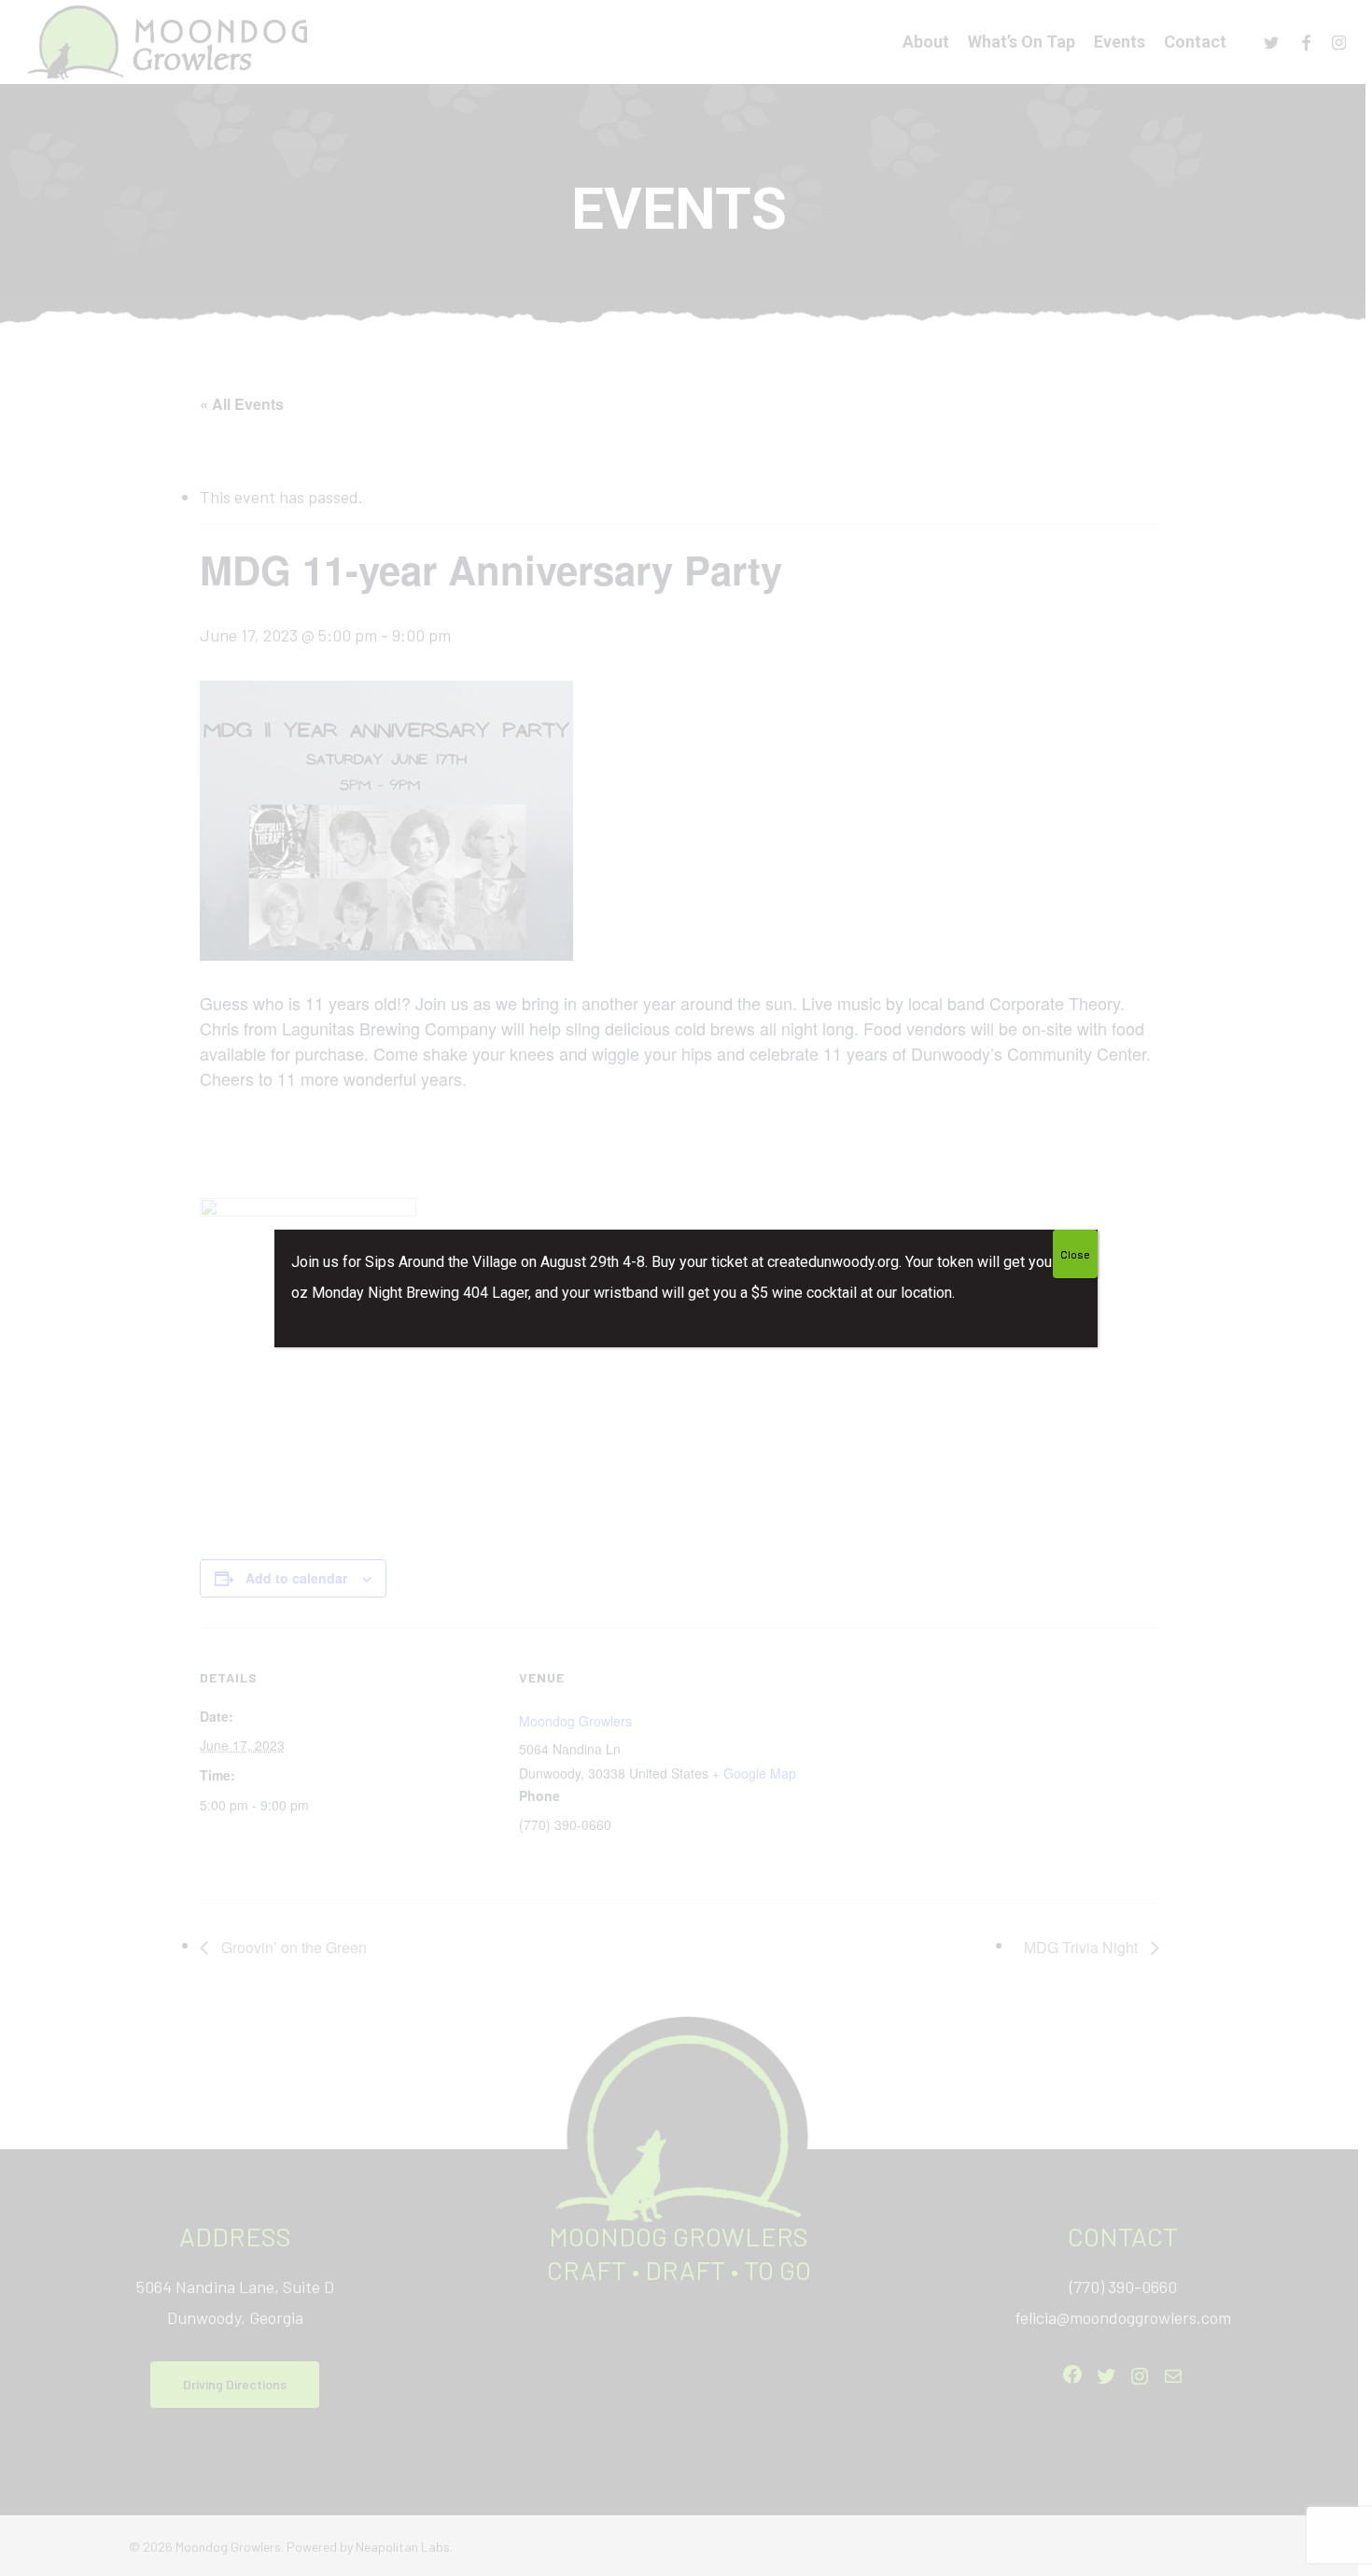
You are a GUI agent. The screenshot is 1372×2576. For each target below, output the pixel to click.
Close (1075, 1254)
